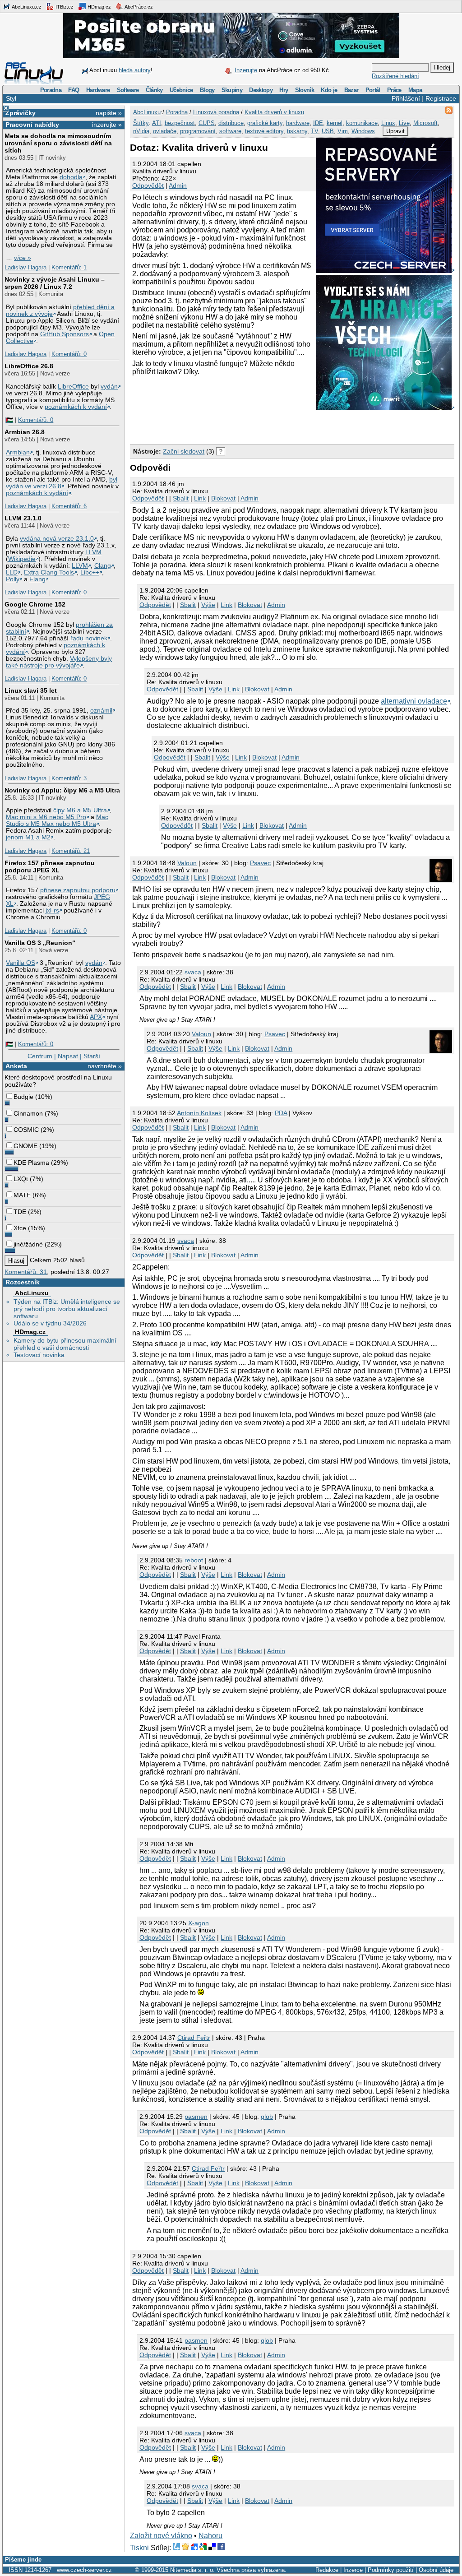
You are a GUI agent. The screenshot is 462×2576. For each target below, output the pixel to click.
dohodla (71, 177)
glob (267, 2117)
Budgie (23, 1097)
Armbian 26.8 (25, 432)
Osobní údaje (436, 2570)
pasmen (196, 2117)
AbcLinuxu (32, 1293)
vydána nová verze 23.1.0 (57, 539)
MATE (22, 1195)
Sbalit (181, 498)
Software (128, 90)
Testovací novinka (39, 1355)
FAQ (74, 90)
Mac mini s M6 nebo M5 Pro (46, 817)
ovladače (165, 131)
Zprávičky (21, 113)
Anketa (16, 1066)
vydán (109, 387)
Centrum (40, 1056)
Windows (363, 131)
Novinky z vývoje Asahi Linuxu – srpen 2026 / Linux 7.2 (55, 283)
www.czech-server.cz (84, 2570)
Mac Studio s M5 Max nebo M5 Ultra (57, 820)
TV (314, 131)
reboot (194, 1560)
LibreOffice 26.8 (29, 366)
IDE (318, 123)
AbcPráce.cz (138, 7)
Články (154, 90)
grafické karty (265, 123)
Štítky (141, 123)
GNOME (25, 1146)
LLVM (93, 552)
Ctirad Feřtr (194, 2038)
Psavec (260, 863)
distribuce (231, 123)
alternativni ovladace (414, 701)
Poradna (51, 90)
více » (23, 258)
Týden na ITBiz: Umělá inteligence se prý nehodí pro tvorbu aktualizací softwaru (67, 1309)
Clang (103, 566)
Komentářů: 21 (71, 851)
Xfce (20, 1228)
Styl (11, 98)
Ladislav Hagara (25, 267)
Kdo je (329, 90)
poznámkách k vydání (76, 407)
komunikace (362, 123)
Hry (284, 90)
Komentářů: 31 (26, 1272)
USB (328, 131)
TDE (20, 1212)
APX (96, 1017)
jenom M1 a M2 (28, 837)
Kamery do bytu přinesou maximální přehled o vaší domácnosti (65, 1344)
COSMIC (26, 1130)
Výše (208, 605)
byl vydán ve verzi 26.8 (62, 483)
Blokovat (223, 498)
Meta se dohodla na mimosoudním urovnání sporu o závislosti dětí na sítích (58, 143)
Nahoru (210, 2536)
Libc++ (90, 572)
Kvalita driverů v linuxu (274, 112)
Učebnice (181, 90)
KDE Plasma (31, 1163)
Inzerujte (246, 70)
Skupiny (232, 90)
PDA (281, 1113)
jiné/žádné (28, 1244)
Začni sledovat (184, 451)
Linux (388, 123)
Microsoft (425, 123)
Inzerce (353, 2570)
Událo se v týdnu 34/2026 (50, 1323)
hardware (298, 123)
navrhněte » (105, 1066)
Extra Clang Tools (49, 572)
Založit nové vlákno (161, 2536)
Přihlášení (406, 98)
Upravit (395, 131)
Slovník (305, 90)
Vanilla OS (21, 963)
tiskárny (297, 131)
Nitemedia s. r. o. (192, 2570)
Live (404, 123)
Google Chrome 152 (35, 604)
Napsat (68, 1056)
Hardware (98, 90)
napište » (109, 113)
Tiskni (139, 2548)
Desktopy (261, 90)
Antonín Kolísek (199, 1113)
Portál (373, 90)
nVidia (141, 131)
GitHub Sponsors (65, 334)
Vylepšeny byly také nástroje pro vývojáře (59, 662)
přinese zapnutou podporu (78, 890)
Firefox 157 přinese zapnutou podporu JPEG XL (50, 866)
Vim (343, 131)
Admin (178, 185)
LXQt (21, 1179)
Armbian (18, 452)
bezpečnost (180, 123)
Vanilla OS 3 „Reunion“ (40, 943)
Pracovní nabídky (32, 125)
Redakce (327, 2570)
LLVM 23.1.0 (23, 518)
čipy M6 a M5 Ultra (80, 810)
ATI (157, 123)
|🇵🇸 (9, 420)
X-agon (199, 1923)
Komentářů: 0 (69, 354)
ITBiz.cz (64, 7)
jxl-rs (52, 910)
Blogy (207, 90)
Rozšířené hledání (395, 76)
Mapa (415, 90)
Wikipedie (22, 559)
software (230, 131)
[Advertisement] (236, 426)
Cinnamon (28, 1113)
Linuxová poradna (216, 112)
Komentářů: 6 (69, 506)
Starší (92, 1056)
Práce (394, 90)
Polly (13, 579)
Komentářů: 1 (69, 267)
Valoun (187, 863)
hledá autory (135, 70)
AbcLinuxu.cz (26, 7)
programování (198, 131)
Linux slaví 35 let (31, 690)
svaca (193, 972)
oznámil (101, 711)
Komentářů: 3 (69, 778)
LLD (12, 572)
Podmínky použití (391, 2570)
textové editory (264, 131)
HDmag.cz (99, 7)
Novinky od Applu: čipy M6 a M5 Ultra (62, 790)
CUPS (207, 123)
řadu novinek (89, 638)
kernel (335, 123)
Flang (37, 579)
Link (200, 498)
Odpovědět (148, 185)
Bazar (351, 90)
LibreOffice (73, 387)
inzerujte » (107, 125)
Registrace (441, 98)
